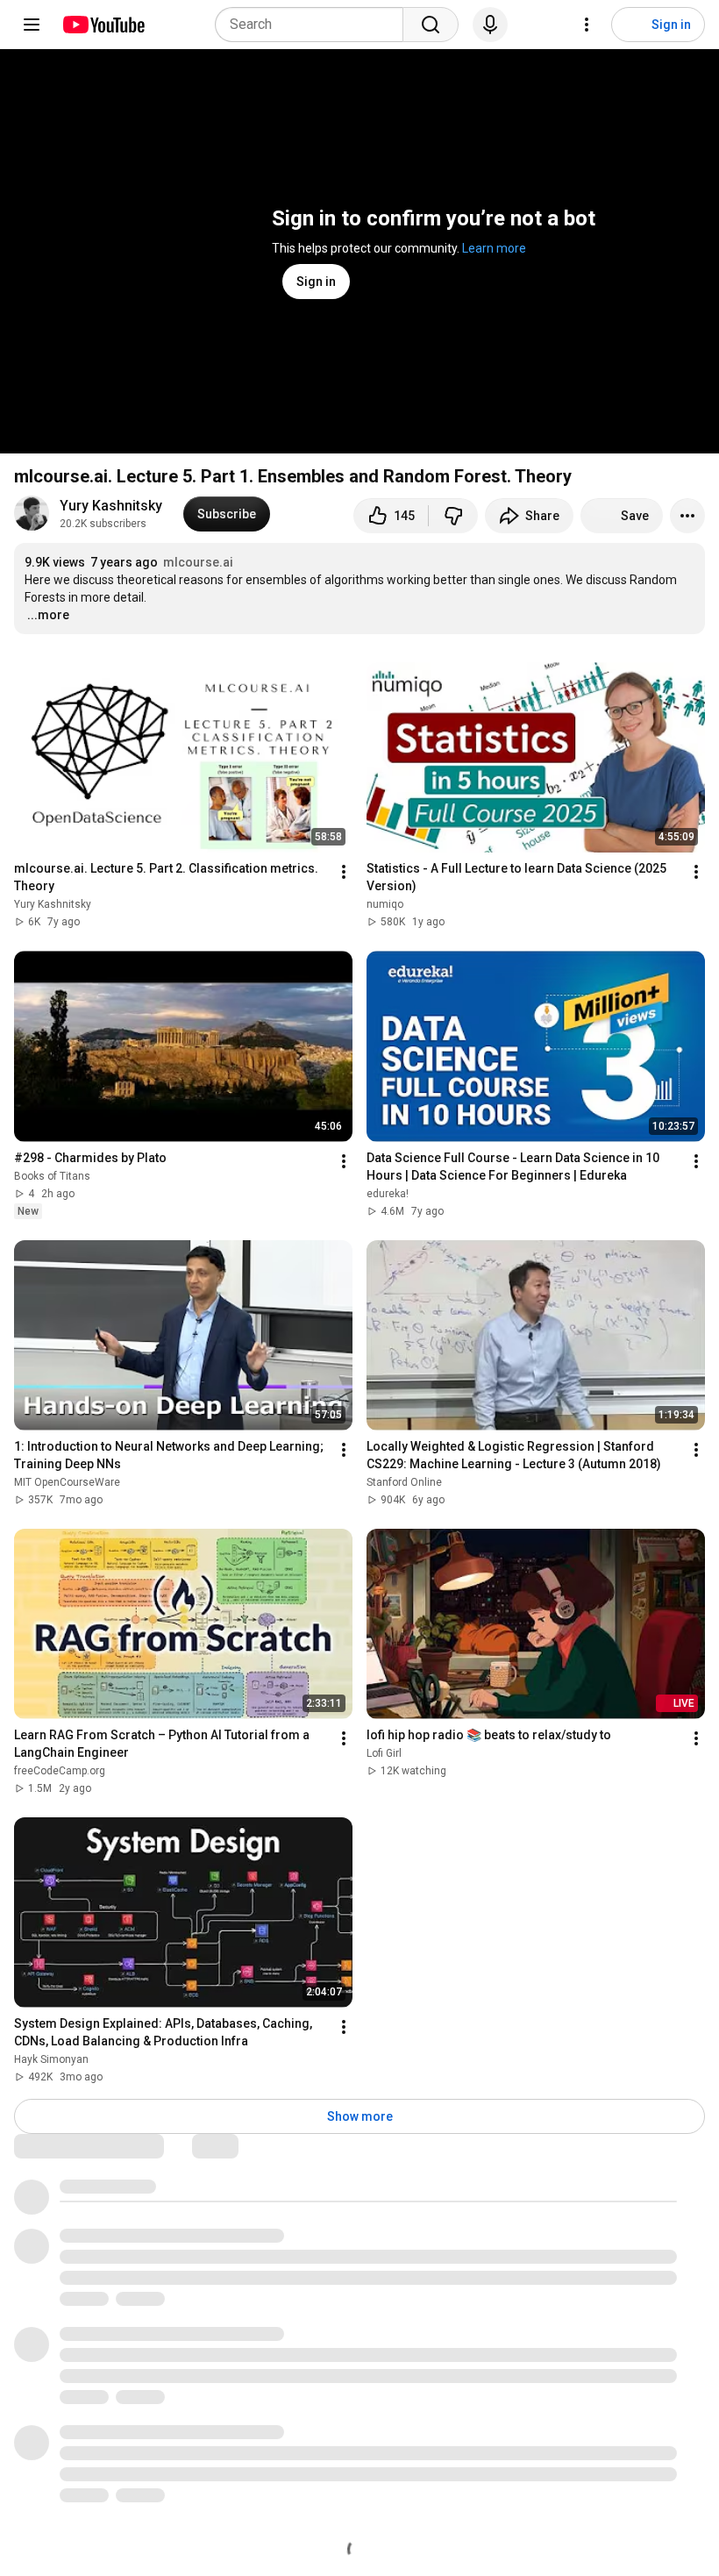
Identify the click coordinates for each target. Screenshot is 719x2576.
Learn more (494, 248)
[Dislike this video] (453, 516)
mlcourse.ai (198, 562)
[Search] (431, 25)
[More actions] (687, 516)
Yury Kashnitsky (111, 506)
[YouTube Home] (103, 25)
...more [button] (48, 615)
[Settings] (587, 25)
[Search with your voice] (490, 25)
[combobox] (314, 25)
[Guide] (32, 25)
